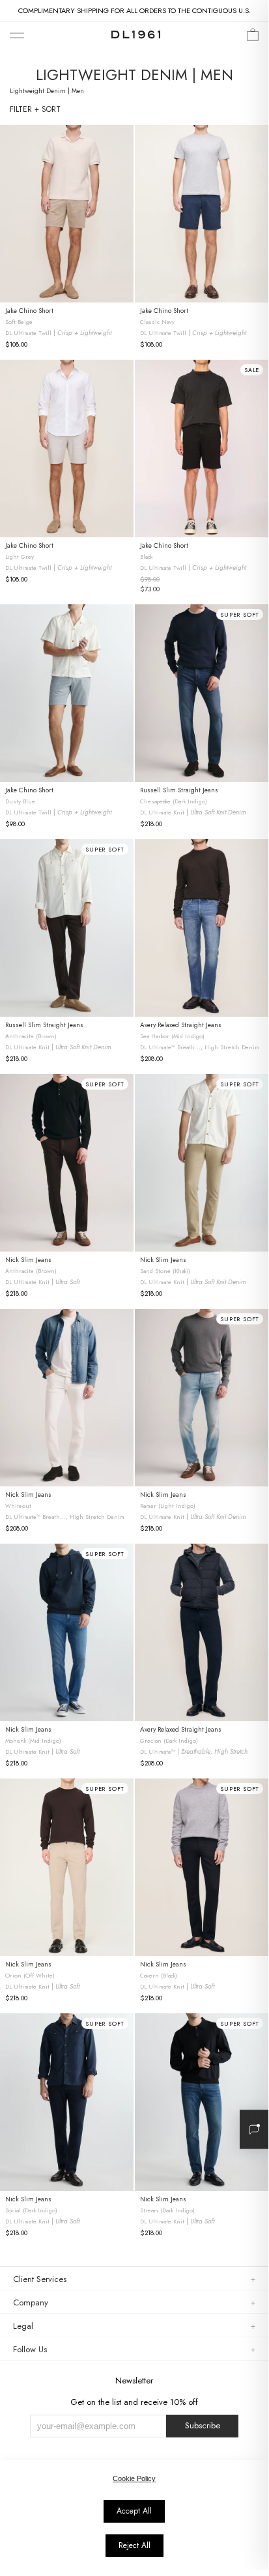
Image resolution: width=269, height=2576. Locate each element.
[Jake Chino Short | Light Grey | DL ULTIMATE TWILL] (67, 449)
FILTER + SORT (35, 109)
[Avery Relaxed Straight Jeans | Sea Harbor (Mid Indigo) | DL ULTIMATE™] (202, 928)
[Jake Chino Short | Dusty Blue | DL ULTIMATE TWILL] (67, 693)
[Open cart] (253, 38)
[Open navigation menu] (17, 36)
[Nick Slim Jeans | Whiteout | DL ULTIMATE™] (67, 1398)
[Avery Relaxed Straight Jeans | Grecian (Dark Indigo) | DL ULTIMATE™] (202, 1632)
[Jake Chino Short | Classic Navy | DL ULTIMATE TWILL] (202, 214)
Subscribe (203, 2425)
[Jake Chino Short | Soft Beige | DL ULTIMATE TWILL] (67, 214)
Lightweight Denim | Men (47, 91)
